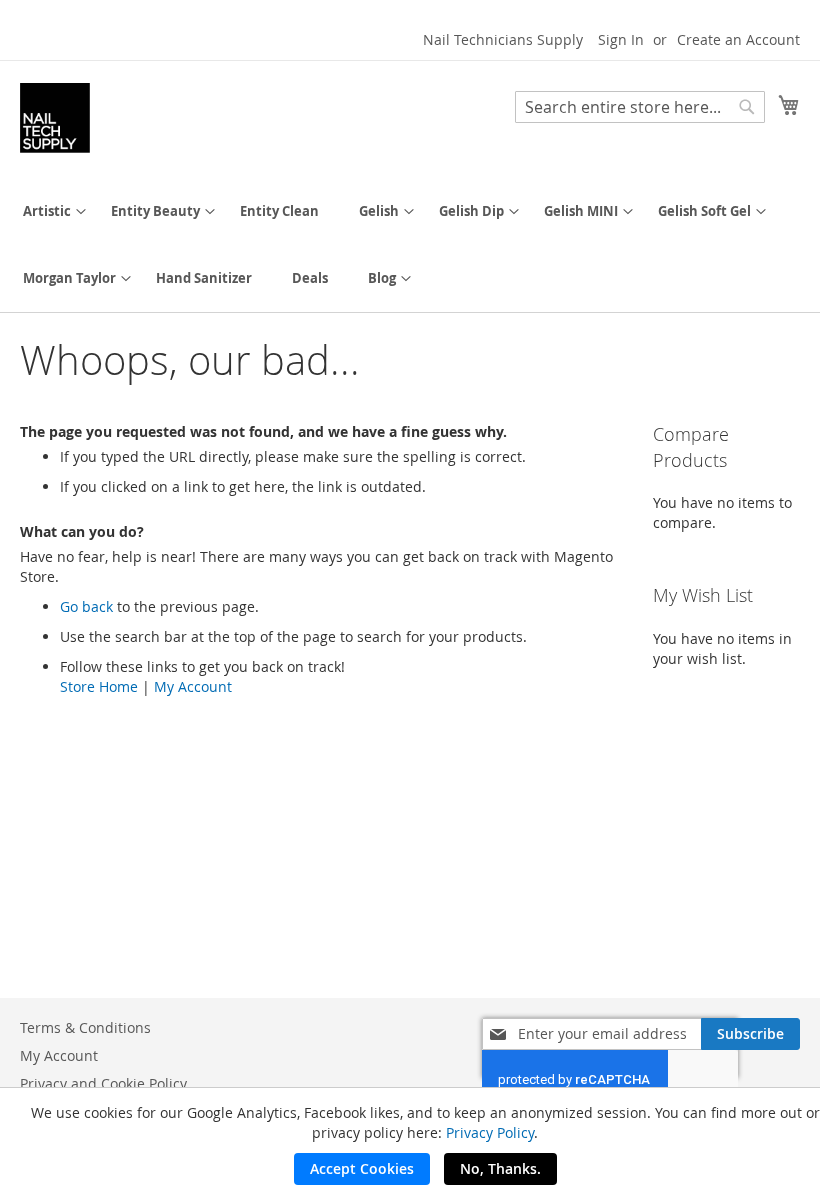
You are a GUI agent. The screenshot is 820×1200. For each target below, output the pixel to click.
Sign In (621, 39)
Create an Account (738, 39)
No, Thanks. (500, 1168)
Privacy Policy (490, 1132)
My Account (193, 686)
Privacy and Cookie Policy (103, 1083)
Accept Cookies (362, 1168)
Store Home (99, 686)
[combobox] (640, 107)
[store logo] (55, 118)
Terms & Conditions (85, 1027)
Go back (86, 606)
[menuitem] (47, 211)
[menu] (410, 245)
